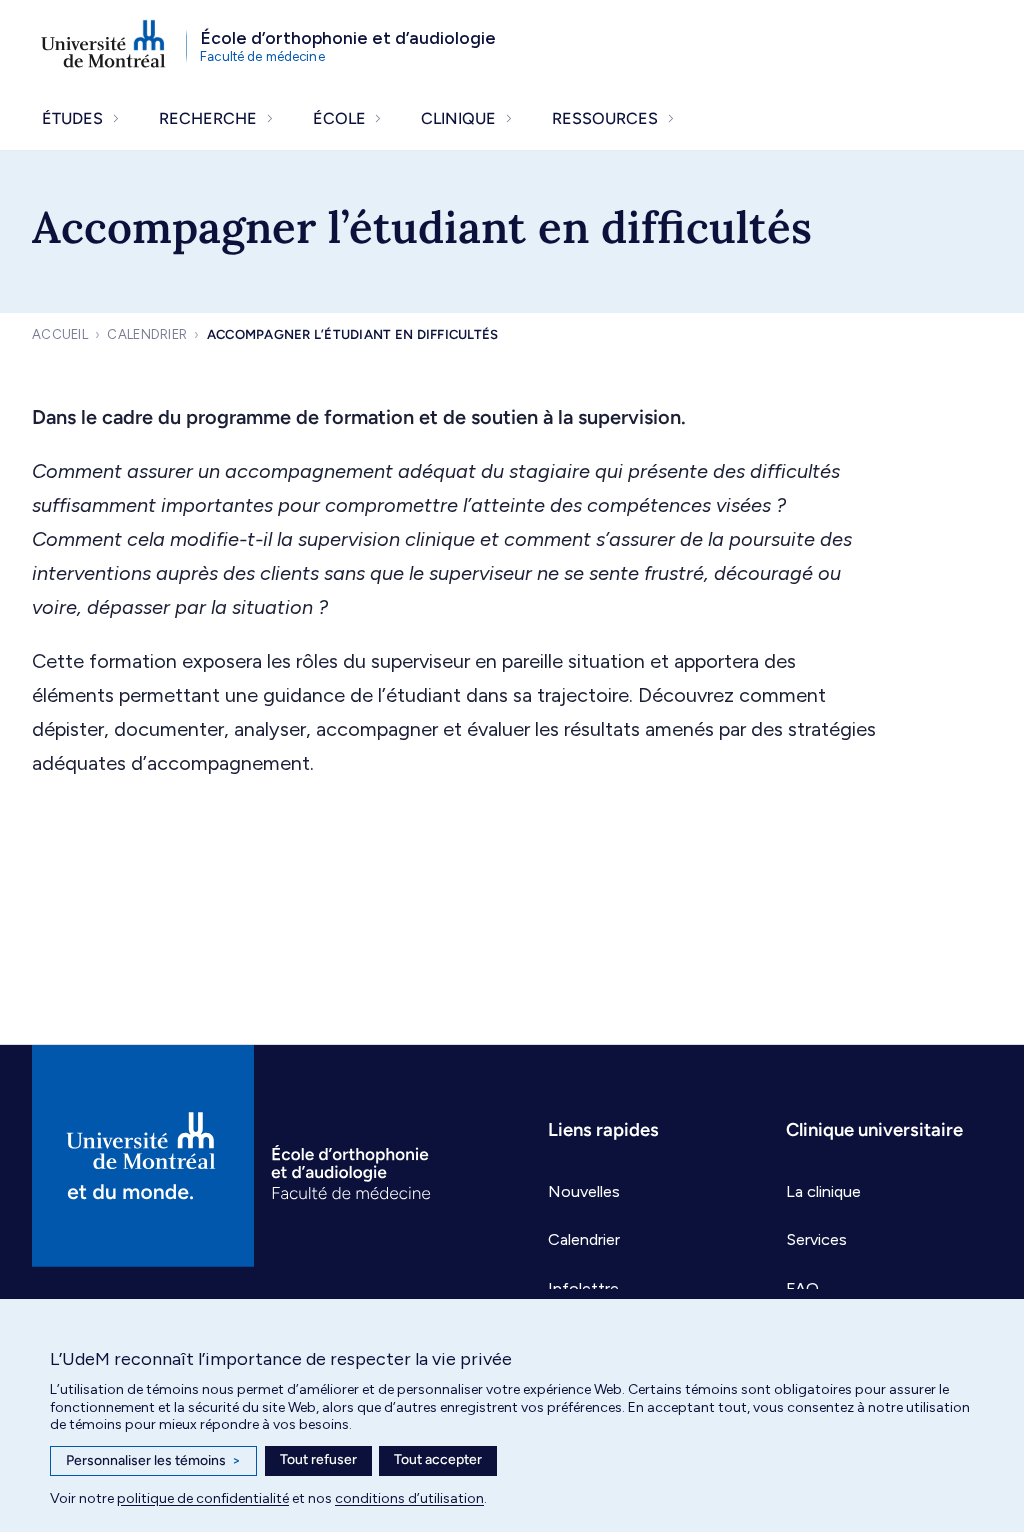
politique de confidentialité (203, 1498)
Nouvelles (584, 1191)
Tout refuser (318, 1459)
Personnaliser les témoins (153, 1460)
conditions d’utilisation (409, 1498)
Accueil (60, 334)
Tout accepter (438, 1459)
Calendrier (147, 334)
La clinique (823, 1191)
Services (816, 1239)
